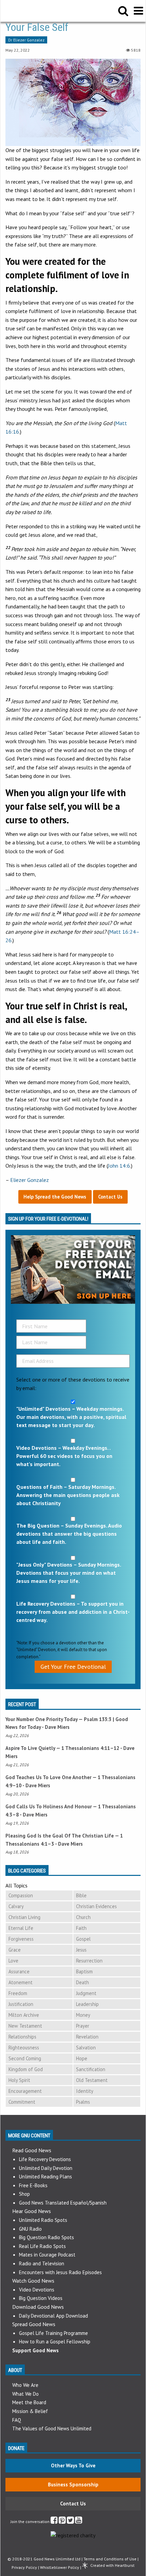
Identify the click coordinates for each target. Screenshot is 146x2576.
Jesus (81, 1950)
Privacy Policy (24, 2567)
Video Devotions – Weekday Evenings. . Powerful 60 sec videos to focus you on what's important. (64, 1456)
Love (13, 1961)
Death (83, 1982)
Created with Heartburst (112, 2565)
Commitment (22, 2102)
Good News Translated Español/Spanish (63, 2203)
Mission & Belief (30, 2411)
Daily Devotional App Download (53, 2316)
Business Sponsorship (73, 2484)
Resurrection (89, 1961)
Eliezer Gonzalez (30, 1180)
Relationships (22, 2037)
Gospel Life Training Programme (53, 2333)
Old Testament (92, 2080)
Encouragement (25, 2091)
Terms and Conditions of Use (110, 2559)
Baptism (84, 1971)
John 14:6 (119, 1166)
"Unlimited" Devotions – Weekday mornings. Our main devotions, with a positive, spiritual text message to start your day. (71, 1417)
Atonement (21, 1982)
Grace (15, 1950)
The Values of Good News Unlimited (52, 2428)
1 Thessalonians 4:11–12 (90, 1748)
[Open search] (123, 11)
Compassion (21, 1895)
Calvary (16, 1906)
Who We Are (25, 2385)
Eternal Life (21, 1928)
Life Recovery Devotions (45, 2159)
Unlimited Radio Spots (43, 2220)
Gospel (83, 1939)
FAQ (17, 2420)
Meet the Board (29, 2402)
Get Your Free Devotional (73, 1667)
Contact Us (73, 2504)
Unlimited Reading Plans (45, 2177)
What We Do (25, 2394)
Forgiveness (21, 1939)
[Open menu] (138, 11)
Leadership (87, 2004)
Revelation (87, 2037)
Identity (85, 2091)
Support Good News (35, 2350)
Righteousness (24, 2048)
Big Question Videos (41, 2298)
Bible (81, 1895)
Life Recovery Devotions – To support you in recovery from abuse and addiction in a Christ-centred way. (73, 1612)
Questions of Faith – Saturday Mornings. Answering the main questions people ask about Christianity (68, 1495)
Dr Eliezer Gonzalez (26, 40)
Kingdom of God (26, 2069)
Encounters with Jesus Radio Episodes (60, 2272)
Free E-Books (33, 2185)
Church (83, 1917)
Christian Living (24, 1917)
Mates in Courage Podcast (47, 2255)
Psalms (83, 2102)
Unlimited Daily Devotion (46, 2168)
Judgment (86, 1993)
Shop (24, 2194)
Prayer (83, 2026)
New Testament (25, 2026)
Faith (81, 1928)
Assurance (19, 1971)
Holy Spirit (19, 2080)
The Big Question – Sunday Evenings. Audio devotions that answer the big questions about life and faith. (69, 1534)
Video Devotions (37, 2290)
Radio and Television (42, 2263)
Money (83, 2015)
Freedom (18, 1993)
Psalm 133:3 (98, 1719)
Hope (82, 2058)
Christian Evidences (96, 1906)
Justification (21, 2004)
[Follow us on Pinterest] (62, 2522)
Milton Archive (24, 2015)
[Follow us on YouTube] (79, 2522)
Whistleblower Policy (60, 2567)
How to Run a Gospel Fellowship (55, 2342)
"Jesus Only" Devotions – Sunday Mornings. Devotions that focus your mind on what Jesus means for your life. (69, 1573)
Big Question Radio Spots (47, 2237)
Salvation (86, 2048)
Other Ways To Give (73, 2465)
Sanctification (91, 2069)
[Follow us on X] (70, 2522)
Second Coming (25, 2058)
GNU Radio (30, 2229)
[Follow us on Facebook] (54, 2522)
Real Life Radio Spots (42, 2246)
